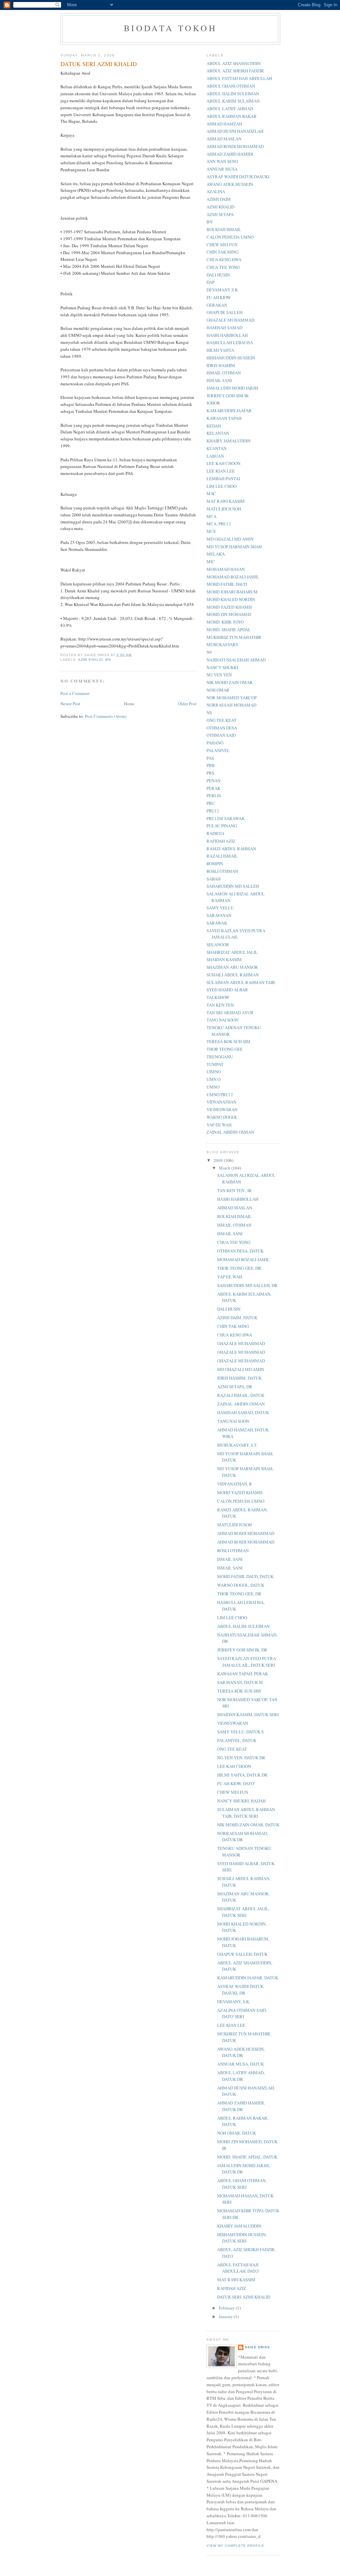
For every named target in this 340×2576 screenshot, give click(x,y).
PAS (210, 758)
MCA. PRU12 (219, 524)
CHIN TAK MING (222, 252)
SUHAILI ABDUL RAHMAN (233, 975)
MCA (212, 516)
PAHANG (215, 743)
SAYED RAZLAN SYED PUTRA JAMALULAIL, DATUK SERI (247, 1662)
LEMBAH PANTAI (223, 479)
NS (209, 713)
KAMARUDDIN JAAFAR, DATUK (248, 1978)
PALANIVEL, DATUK (237, 1740)
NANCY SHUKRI (222, 667)
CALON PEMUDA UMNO (230, 237)
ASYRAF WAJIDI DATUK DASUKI (238, 177)
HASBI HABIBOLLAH (227, 335)
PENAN (213, 781)
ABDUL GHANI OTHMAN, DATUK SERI (242, 2184)
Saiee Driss (257, 2347)
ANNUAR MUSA (222, 169)
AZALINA (216, 191)
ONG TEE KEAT (221, 720)
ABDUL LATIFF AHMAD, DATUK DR (241, 2076)
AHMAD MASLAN (224, 139)
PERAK (213, 788)
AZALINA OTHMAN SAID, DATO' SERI (242, 2013)
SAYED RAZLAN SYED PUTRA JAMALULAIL (236, 934)
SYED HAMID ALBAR (227, 990)
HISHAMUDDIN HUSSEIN (231, 358)
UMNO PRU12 (220, 1095)
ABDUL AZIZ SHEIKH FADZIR (235, 71)
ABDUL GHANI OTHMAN (231, 86)
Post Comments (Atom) (106, 716)
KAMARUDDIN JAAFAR (229, 411)
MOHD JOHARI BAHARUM (232, 592)
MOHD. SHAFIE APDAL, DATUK (247, 2157)
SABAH (213, 879)
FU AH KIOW (219, 297)
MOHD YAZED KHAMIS (229, 607)
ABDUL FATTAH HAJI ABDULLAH (239, 78)
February (227, 2308)
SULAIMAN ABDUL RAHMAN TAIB (241, 982)
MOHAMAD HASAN (226, 569)
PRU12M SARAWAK (226, 818)
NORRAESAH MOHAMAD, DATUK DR (243, 1837)
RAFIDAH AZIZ (221, 841)
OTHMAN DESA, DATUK (240, 1251)
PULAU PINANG (222, 826)
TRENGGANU (220, 1057)
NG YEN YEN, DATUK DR (241, 1758)
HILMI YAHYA (220, 350)
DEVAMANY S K (222, 290)
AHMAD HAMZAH (224, 124)
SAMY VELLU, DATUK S (240, 1732)
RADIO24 (215, 833)
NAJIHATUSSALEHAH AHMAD (236, 660)
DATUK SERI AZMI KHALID (244, 2297)
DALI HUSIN (218, 275)
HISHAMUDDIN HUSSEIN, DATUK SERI (242, 2238)
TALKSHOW (218, 997)
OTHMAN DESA (222, 728)
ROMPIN (215, 864)
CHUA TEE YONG (223, 267)
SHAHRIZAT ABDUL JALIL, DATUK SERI (243, 1912)
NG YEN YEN (219, 675)
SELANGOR (218, 945)
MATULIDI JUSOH (224, 509)
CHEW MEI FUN (222, 245)
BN (108, 660)
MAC (211, 493)
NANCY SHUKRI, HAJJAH (241, 1801)
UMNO (213, 1087)
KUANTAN (216, 448)
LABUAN (215, 456)
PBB (211, 765)
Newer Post (70, 704)
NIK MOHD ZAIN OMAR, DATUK (248, 1825)
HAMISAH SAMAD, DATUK (243, 1412)
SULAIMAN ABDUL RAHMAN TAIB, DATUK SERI (246, 1813)
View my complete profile (235, 2546)
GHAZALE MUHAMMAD (230, 320)
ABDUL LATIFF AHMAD (230, 109)
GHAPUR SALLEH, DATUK (242, 1954)
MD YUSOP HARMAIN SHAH (234, 547)
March (225, 1168)
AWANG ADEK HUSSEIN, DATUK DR (241, 2052)
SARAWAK (217, 923)
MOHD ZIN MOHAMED (229, 614)
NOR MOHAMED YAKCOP (232, 698)
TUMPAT (215, 1064)
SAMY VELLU (220, 908)
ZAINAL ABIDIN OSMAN (230, 1132)
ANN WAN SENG (222, 161)
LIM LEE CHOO (221, 486)
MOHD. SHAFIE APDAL (229, 630)
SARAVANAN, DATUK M (240, 1682)
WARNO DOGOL (222, 1117)
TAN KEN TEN (220, 1005)
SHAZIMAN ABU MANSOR (232, 967)
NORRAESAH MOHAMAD (231, 705)
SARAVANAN (219, 915)
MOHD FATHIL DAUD (227, 584)
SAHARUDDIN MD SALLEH (233, 886)
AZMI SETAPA (220, 214)
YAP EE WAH (219, 1125)
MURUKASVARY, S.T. (237, 1445)
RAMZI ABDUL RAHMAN (231, 849)
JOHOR (213, 403)
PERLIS (214, 796)
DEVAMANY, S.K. (234, 2002)
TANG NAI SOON (222, 1020)
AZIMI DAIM (219, 199)
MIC (211, 562)
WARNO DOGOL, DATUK (241, 1585)
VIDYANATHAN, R (235, 1484)
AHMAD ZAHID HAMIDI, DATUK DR (241, 2106)
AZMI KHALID (90, 660)
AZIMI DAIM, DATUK (237, 1318)
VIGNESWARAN (222, 1109)
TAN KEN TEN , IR (234, 1190)
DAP (211, 282)
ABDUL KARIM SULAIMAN (233, 101)
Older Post (187, 704)
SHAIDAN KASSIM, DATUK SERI (248, 1714)
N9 (209, 652)
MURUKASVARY (222, 644)
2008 (219, 1160)
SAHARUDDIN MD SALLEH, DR (247, 1285)
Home (129, 704)
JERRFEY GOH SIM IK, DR (242, 1650)
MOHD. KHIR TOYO (225, 622)
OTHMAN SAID (221, 735)
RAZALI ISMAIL (222, 856)
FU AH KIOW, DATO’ (236, 1783)
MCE (211, 531)
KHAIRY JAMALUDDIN (229, 441)
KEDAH (214, 426)
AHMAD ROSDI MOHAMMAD (235, 146)
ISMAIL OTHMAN (224, 373)
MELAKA (216, 554)
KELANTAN (218, 433)
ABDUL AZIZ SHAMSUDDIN (234, 63)
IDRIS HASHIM (221, 365)
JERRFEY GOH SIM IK (228, 396)
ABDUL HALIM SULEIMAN (233, 94)
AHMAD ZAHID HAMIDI (230, 154)
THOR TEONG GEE (225, 1049)
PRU (211, 803)
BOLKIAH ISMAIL (224, 229)
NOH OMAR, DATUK (237, 2133)
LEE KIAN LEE (221, 471)
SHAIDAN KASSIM (224, 959)
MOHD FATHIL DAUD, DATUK (245, 1576)
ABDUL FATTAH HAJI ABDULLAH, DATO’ (238, 2268)
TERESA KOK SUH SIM (228, 1041)
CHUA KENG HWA (224, 260)
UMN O (213, 1079)
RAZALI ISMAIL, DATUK (241, 1395)
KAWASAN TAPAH (224, 418)
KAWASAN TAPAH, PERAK (243, 1674)
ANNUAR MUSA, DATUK (241, 2064)
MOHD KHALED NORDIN (231, 599)
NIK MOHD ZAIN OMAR (230, 682)
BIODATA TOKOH (170, 28)
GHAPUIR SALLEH (224, 312)
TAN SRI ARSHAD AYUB (230, 1013)
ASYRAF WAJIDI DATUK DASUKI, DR (240, 1990)
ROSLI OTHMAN (222, 871)
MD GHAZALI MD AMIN (230, 539)
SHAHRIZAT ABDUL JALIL (232, 952)
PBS (210, 773)
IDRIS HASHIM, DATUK (239, 1378)
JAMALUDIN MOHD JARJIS (232, 388)
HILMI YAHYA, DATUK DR (242, 1775)
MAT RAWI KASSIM (226, 501)
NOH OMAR (218, 690)
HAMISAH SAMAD (224, 328)
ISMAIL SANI (219, 380)
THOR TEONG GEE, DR (239, 1268)
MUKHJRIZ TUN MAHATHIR (234, 637)
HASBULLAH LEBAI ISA (230, 342)
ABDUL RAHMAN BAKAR (232, 116)
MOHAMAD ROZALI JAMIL (233, 577)
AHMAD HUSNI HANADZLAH (235, 131)
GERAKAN (217, 305)
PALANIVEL (218, 750)
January (226, 2316)
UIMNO (214, 1072)
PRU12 (213, 811)
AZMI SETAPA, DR (235, 1387)
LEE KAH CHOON (223, 463)
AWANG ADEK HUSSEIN (230, 184)
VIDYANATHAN (221, 1102)
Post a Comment (75, 693)
